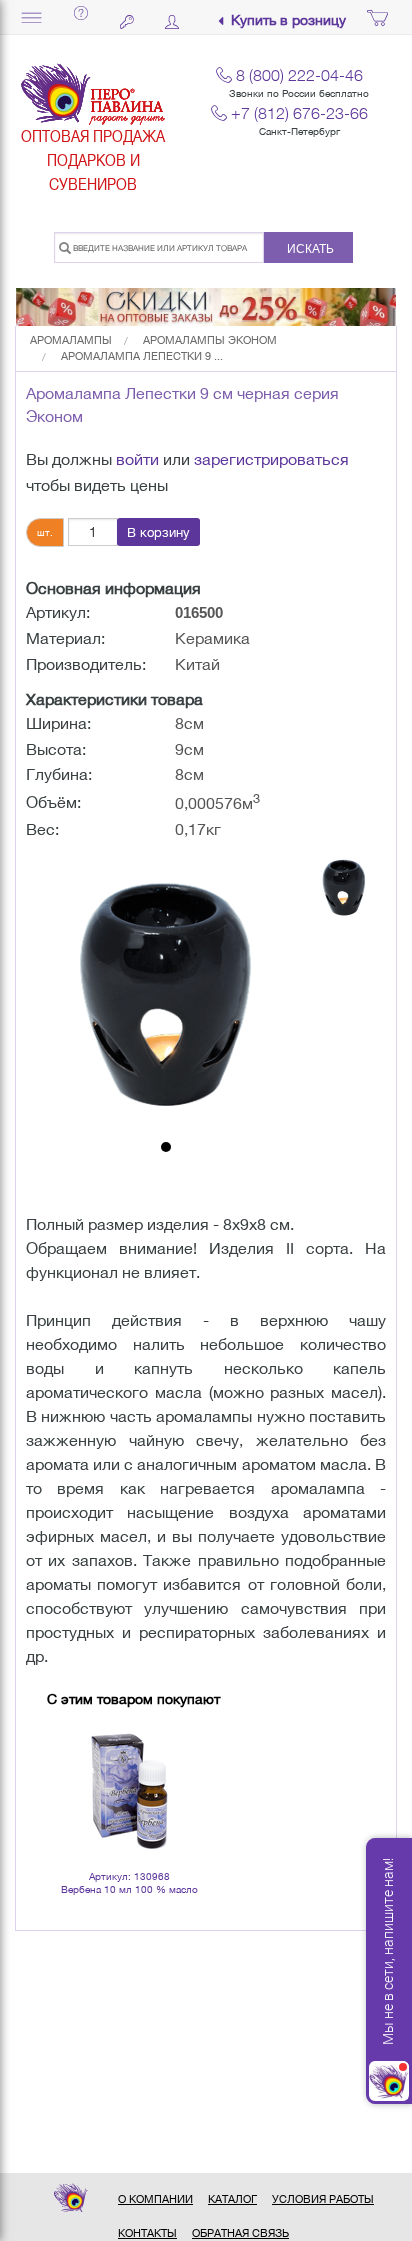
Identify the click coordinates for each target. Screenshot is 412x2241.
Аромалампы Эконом (210, 340)
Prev (73, 1764)
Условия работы (323, 2199)
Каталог (232, 2199)
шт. (45, 532)
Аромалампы (71, 340)
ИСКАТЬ (310, 249)
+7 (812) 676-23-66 (299, 113)
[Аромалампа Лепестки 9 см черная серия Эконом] (166, 992)
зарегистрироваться (271, 459)
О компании (155, 2199)
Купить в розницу (288, 20)
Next (186, 1764)
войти (137, 459)
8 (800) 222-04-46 (299, 75)
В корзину (158, 532)
